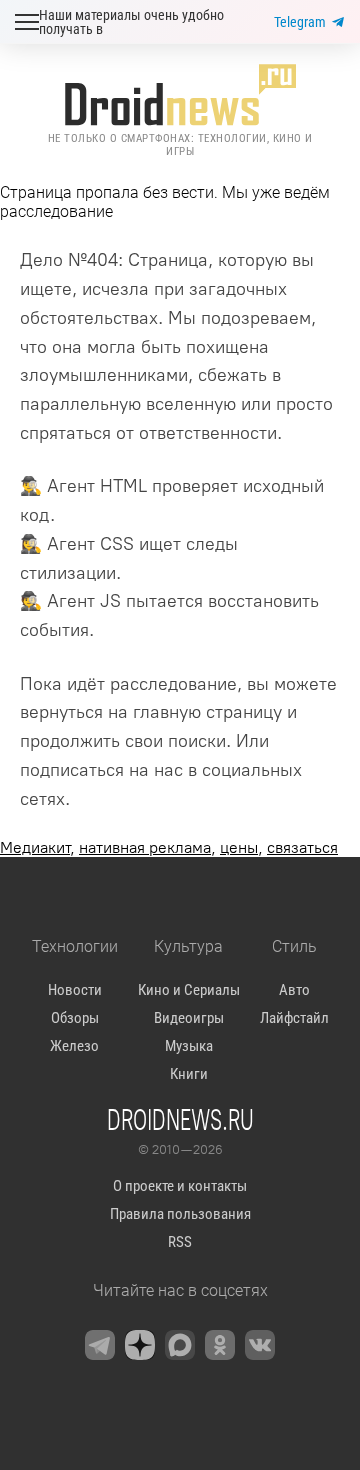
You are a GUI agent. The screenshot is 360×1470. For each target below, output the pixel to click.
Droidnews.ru (180, 1119)
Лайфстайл (294, 1018)
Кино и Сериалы (189, 990)
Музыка (189, 1046)
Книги (189, 1074)
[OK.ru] (220, 1345)
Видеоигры (189, 1018)
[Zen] (140, 1345)
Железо (74, 1046)
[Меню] (27, 22)
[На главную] (180, 95)
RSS (180, 1242)
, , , (169, 847)
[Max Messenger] (180, 1345)
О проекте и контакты (180, 1186)
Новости (75, 990)
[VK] (260, 1345)
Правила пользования (180, 1214)
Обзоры (75, 1018)
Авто (294, 990)
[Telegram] (100, 1345)
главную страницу (207, 711)
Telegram (300, 22)
